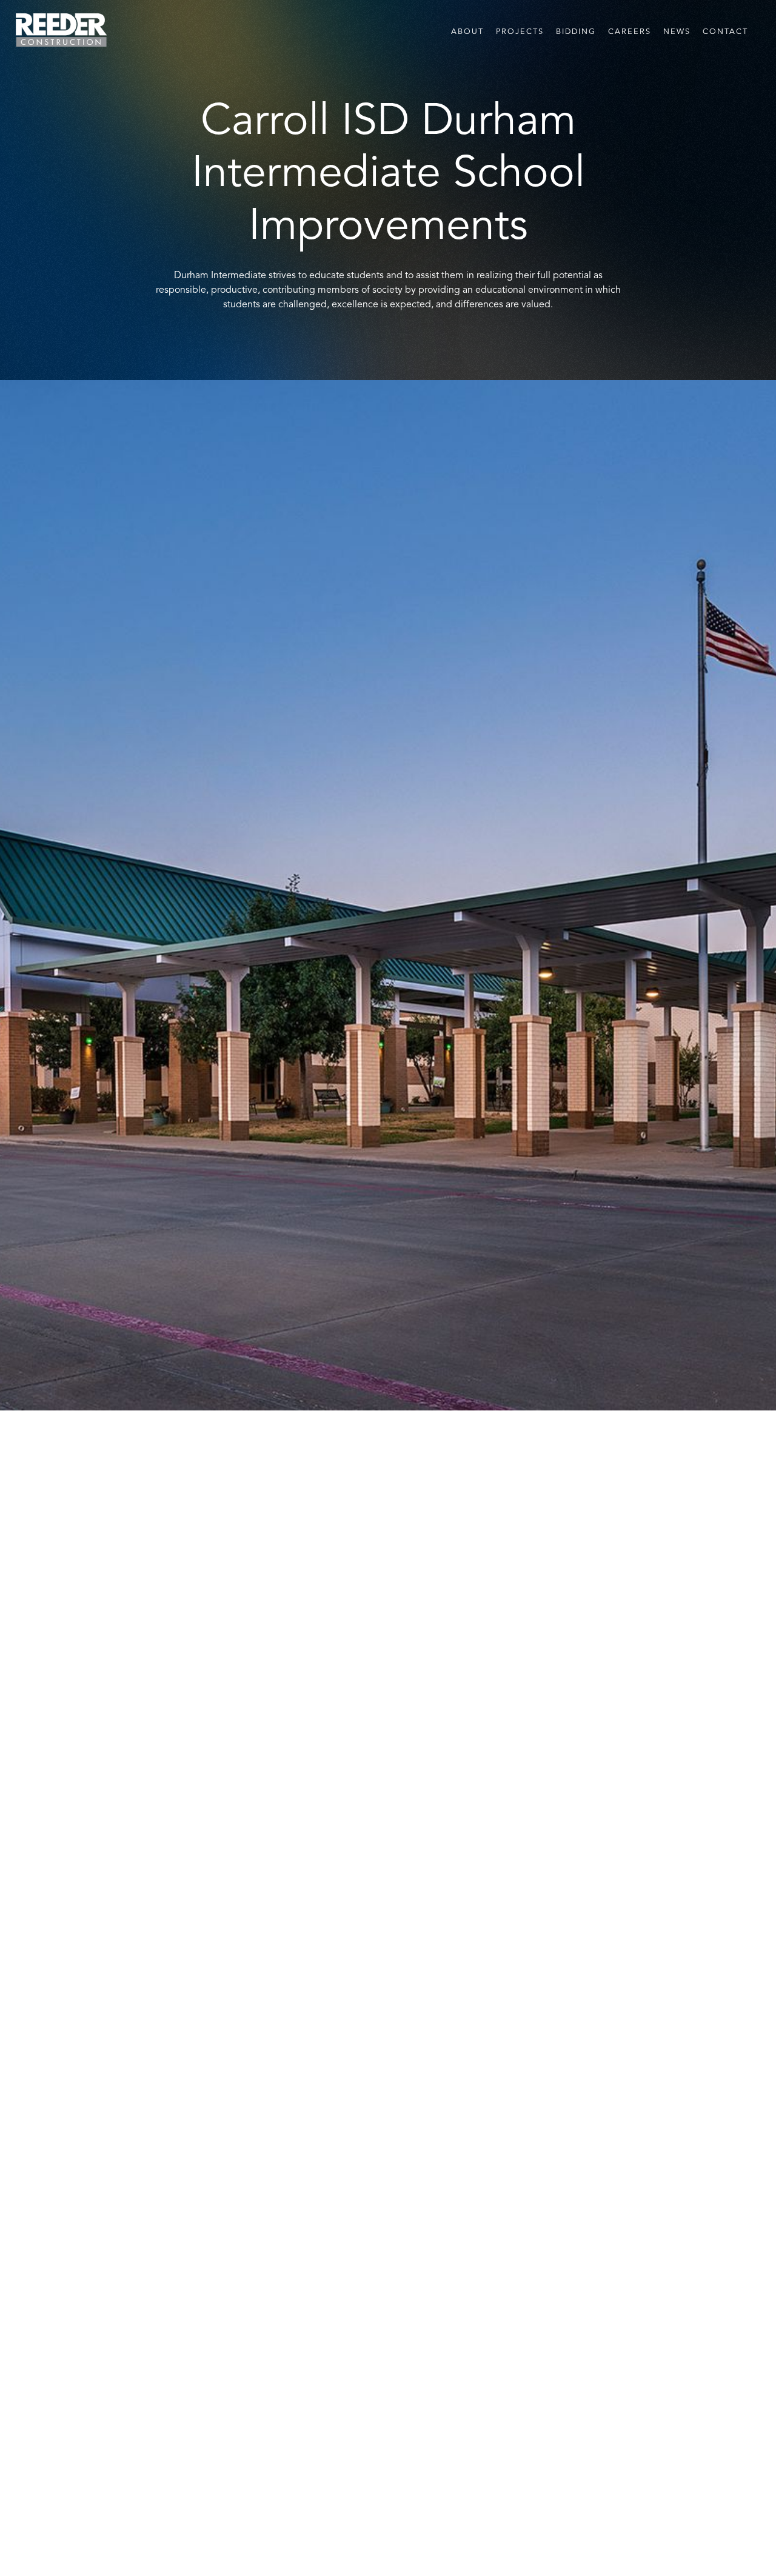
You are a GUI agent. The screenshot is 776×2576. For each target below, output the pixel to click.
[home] (61, 30)
